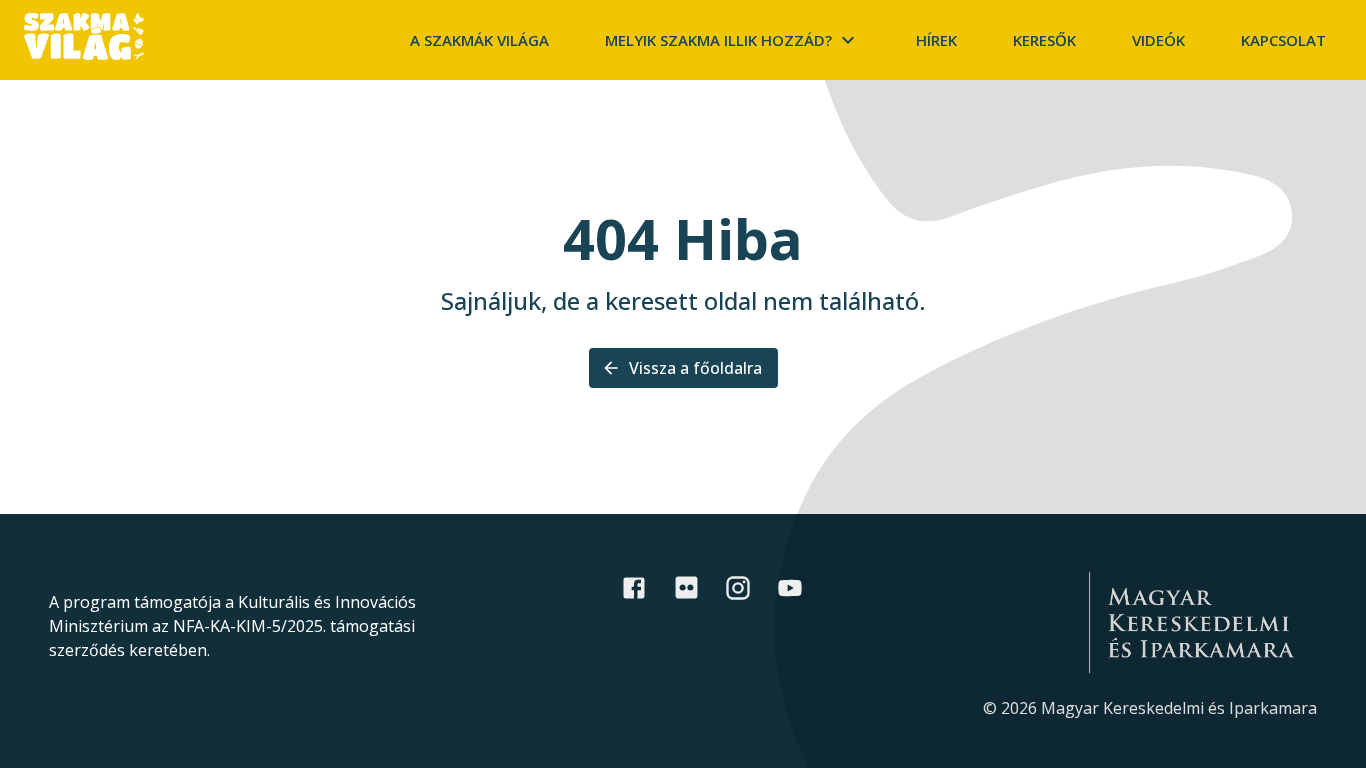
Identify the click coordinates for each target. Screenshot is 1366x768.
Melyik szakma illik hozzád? (718, 40)
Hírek (936, 40)
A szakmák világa (479, 40)
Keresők (1044, 40)
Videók (1158, 40)
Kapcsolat (1283, 40)
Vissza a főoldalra (695, 368)
